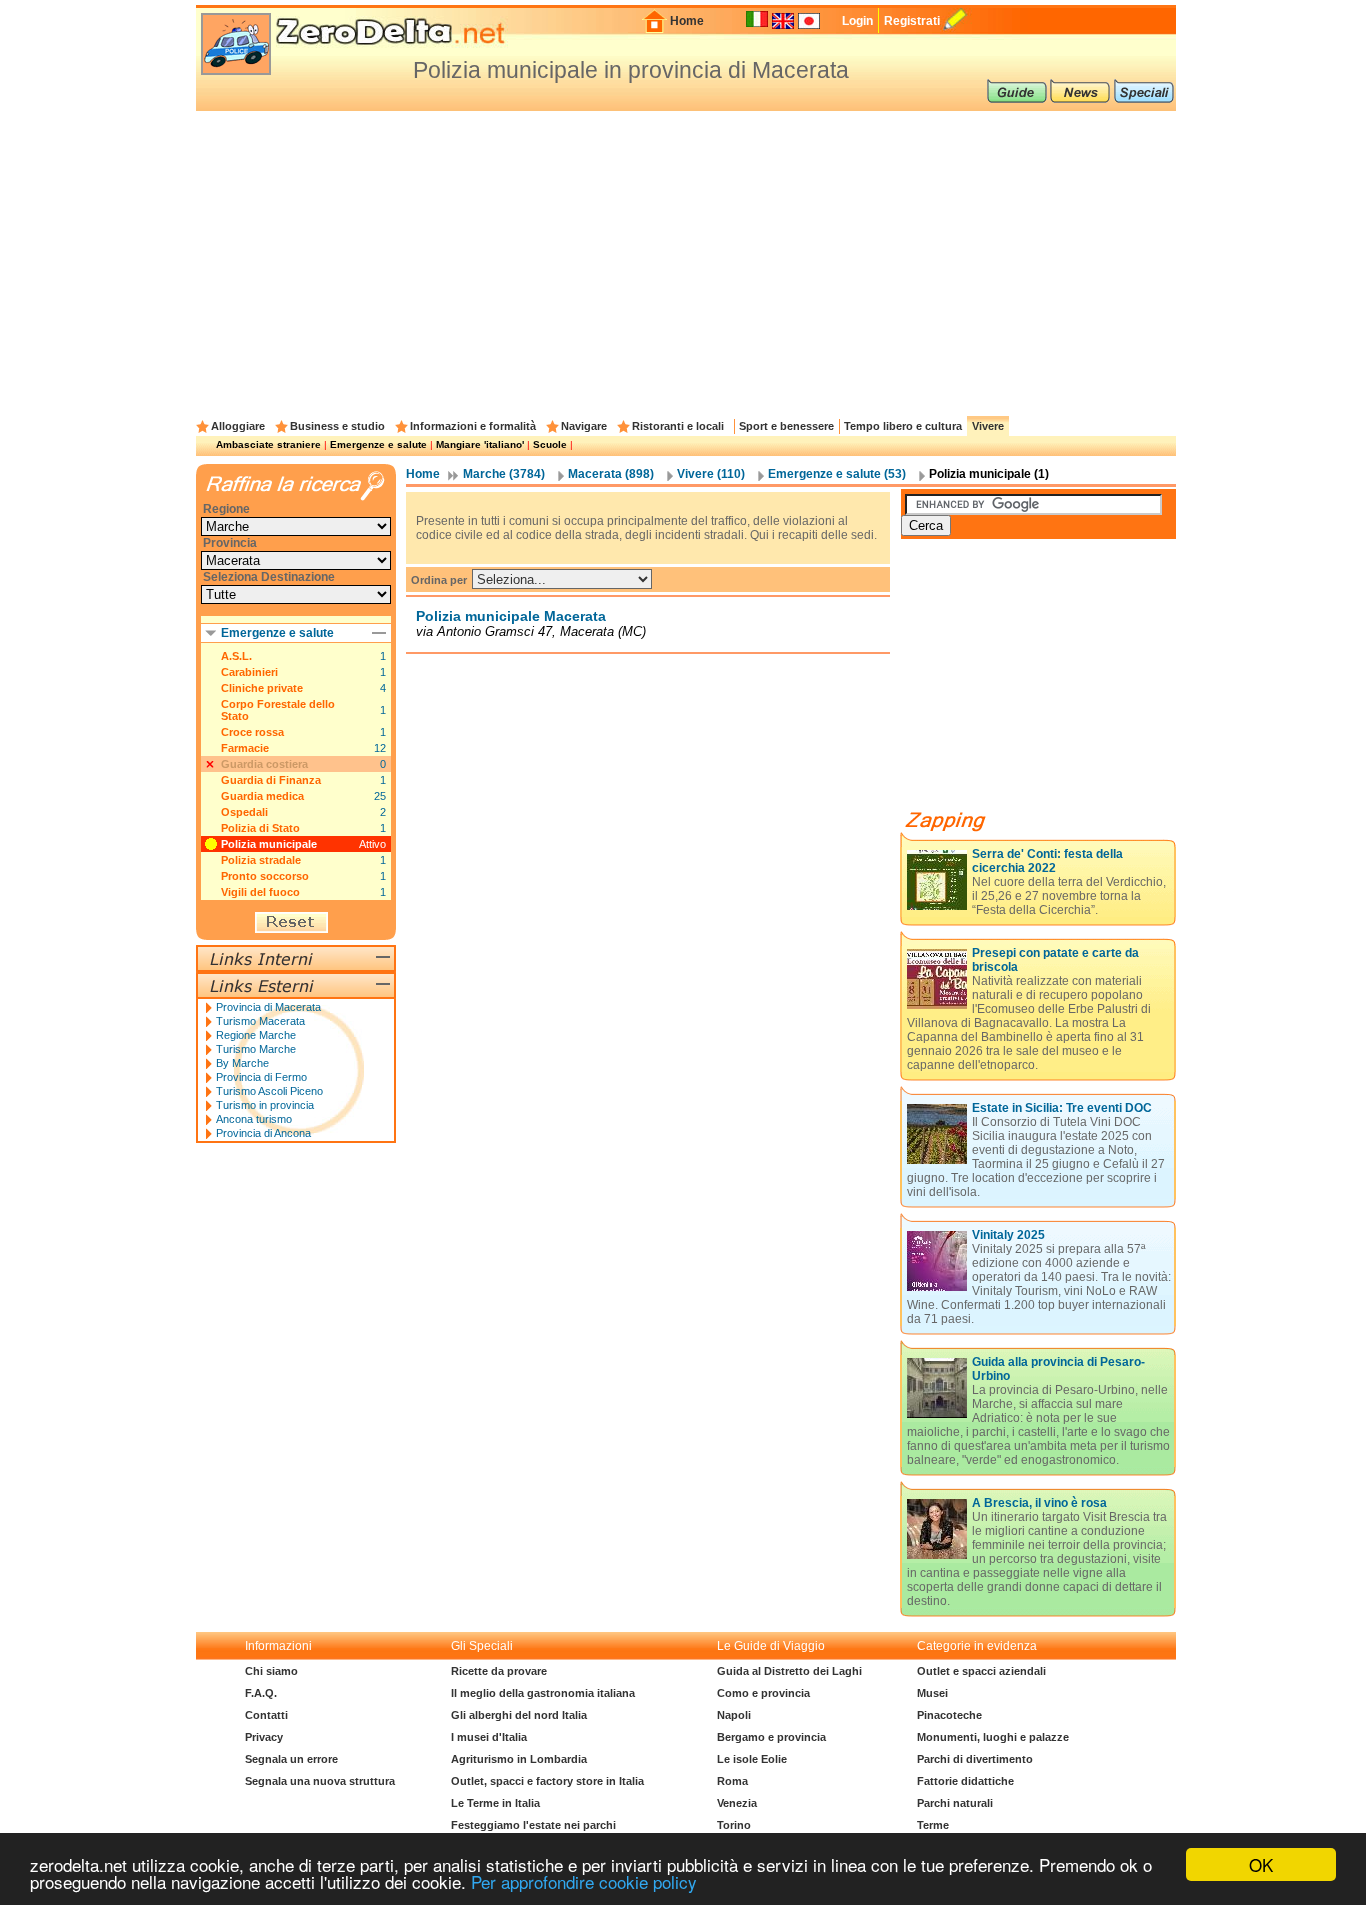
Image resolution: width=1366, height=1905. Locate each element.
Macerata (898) (611, 474)
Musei (932, 1693)
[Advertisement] (686, 261)
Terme (933, 1825)
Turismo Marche (256, 1049)
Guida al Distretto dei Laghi (789, 1671)
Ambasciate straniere (268, 444)
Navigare (584, 426)
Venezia (737, 1803)
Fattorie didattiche (965, 1781)
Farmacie (245, 748)
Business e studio (337, 426)
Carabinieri (249, 672)
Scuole (550, 444)
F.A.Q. (261, 1693)
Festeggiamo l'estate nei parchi (533, 1825)
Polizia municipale (269, 844)
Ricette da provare (499, 1671)
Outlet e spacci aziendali (981, 1671)
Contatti (266, 1715)
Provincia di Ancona (263, 1133)
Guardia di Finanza (271, 780)
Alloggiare (238, 426)
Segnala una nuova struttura (320, 1781)
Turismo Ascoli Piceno (269, 1091)
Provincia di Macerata (268, 1007)
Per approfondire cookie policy (584, 1881)
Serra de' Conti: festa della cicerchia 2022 (1047, 861)
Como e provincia (763, 1693)
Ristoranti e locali (678, 426)
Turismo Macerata (260, 1021)
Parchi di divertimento (975, 1759)
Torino (734, 1825)
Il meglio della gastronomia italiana (543, 1693)
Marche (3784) (504, 474)
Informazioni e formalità (473, 426)
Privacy (264, 1737)
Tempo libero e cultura (903, 426)
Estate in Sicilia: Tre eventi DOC (1062, 1108)
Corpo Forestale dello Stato (278, 710)
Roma (732, 1781)
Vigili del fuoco (260, 892)
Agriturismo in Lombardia (519, 1759)
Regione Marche (256, 1035)
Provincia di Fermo (261, 1077)
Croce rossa (252, 732)
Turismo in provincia (265, 1105)
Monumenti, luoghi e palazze (993, 1737)
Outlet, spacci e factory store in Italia (547, 1781)
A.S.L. (236, 656)
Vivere (988, 426)
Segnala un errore (291, 1759)
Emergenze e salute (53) (837, 474)
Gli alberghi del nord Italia (519, 1715)
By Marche (242, 1063)
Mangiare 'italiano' (480, 444)
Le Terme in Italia (495, 1803)
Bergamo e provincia (771, 1737)
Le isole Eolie (752, 1759)
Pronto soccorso (265, 876)
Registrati (912, 21)
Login (857, 21)
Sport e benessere (786, 426)
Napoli (734, 1715)
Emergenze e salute (378, 444)
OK (1261, 1864)
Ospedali (244, 812)
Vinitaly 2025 (1008, 1235)
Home (687, 21)
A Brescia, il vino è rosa (1039, 1503)
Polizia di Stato (260, 828)
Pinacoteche (949, 1715)
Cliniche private (262, 688)
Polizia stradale (261, 860)
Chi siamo (271, 1671)
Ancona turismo (254, 1119)
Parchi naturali (955, 1803)
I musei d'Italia (489, 1737)
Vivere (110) (711, 474)
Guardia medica (262, 796)
